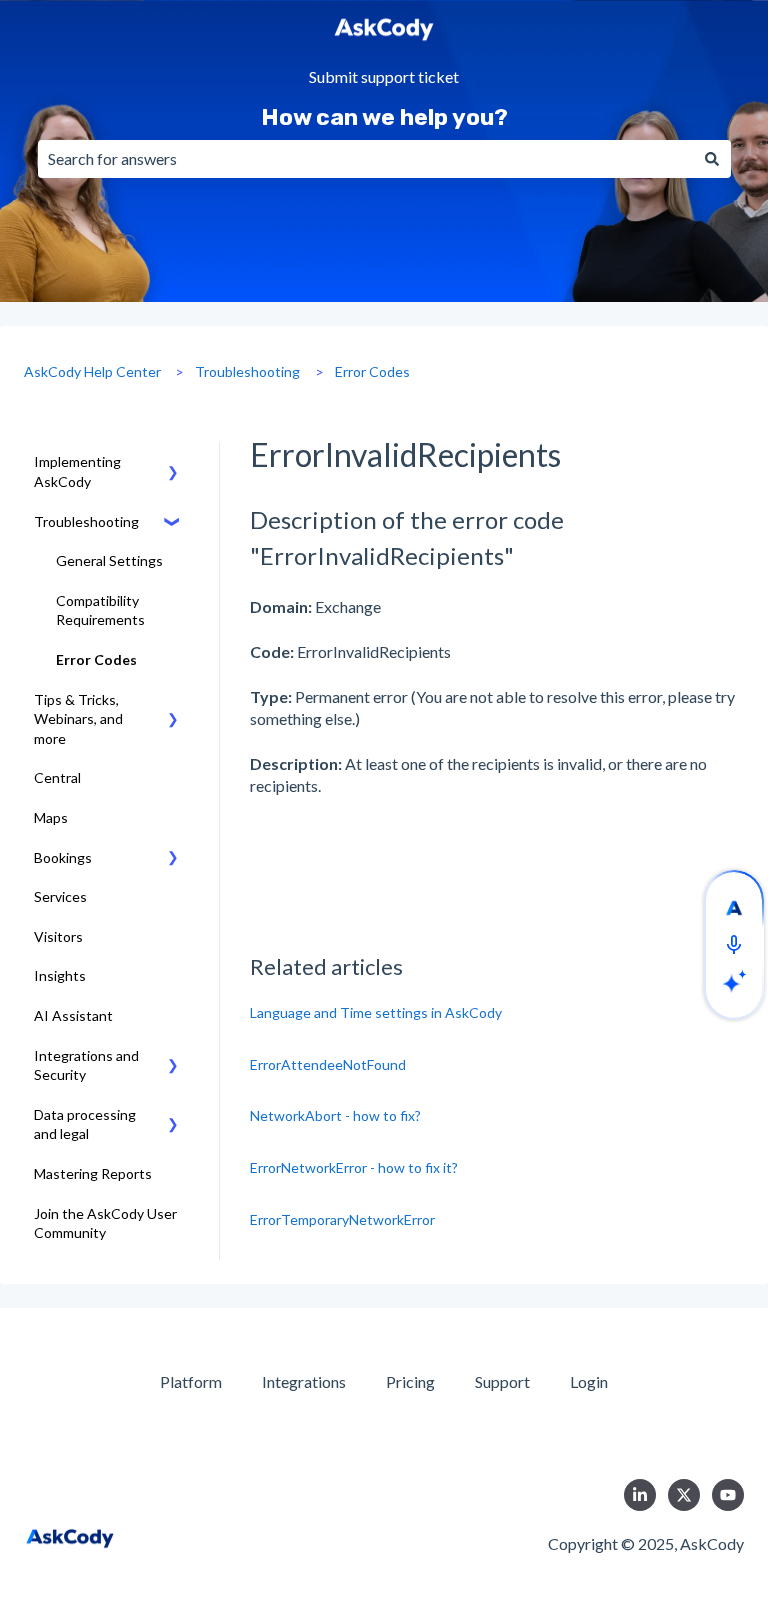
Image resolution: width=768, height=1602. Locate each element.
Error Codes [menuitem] (96, 659)
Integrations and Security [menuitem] (86, 1065)
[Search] (712, 159)
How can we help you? (384, 117)
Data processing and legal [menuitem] (85, 1124)
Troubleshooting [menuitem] (86, 521)
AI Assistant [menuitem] (73, 1015)
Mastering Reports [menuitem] (93, 1173)
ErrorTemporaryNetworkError (342, 1219)
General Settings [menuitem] (109, 560)
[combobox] (365, 159)
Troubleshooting (247, 371)
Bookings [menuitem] (63, 857)
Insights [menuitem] (60, 975)
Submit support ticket (384, 77)
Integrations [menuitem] (304, 1381)
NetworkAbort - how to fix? (335, 1115)
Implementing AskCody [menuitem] (77, 471)
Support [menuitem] (502, 1381)
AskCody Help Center (92, 371)
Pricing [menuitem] (410, 1381)
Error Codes (372, 371)
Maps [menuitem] (51, 817)
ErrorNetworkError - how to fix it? (354, 1167)
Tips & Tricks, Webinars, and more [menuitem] (78, 719)
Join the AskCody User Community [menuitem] (105, 1223)
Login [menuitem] (589, 1381)
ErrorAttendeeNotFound (328, 1064)
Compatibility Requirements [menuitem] (100, 610)
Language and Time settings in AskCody (376, 1012)
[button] (173, 464)
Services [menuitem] (60, 896)
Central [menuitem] (57, 777)
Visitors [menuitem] (58, 936)
